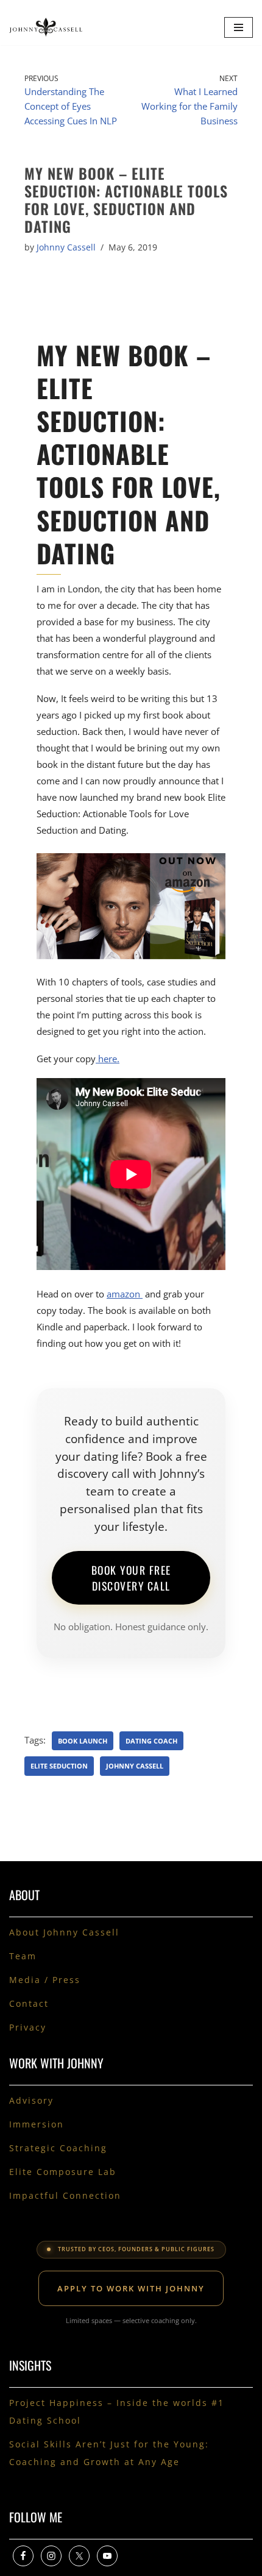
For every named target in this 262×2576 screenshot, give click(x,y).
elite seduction (59, 1766)
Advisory (31, 2100)
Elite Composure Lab (63, 2172)
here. (108, 1059)
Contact (29, 2003)
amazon (125, 1294)
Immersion (37, 2124)
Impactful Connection (65, 2195)
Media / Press (45, 1980)
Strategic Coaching (58, 2148)
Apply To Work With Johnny (131, 2288)
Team (23, 1956)
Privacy (28, 2027)
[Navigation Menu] (239, 27)
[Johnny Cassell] (46, 27)
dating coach (151, 1741)
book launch (83, 1741)
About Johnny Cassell (64, 1932)
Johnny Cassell (66, 247)
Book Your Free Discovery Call (131, 1578)
